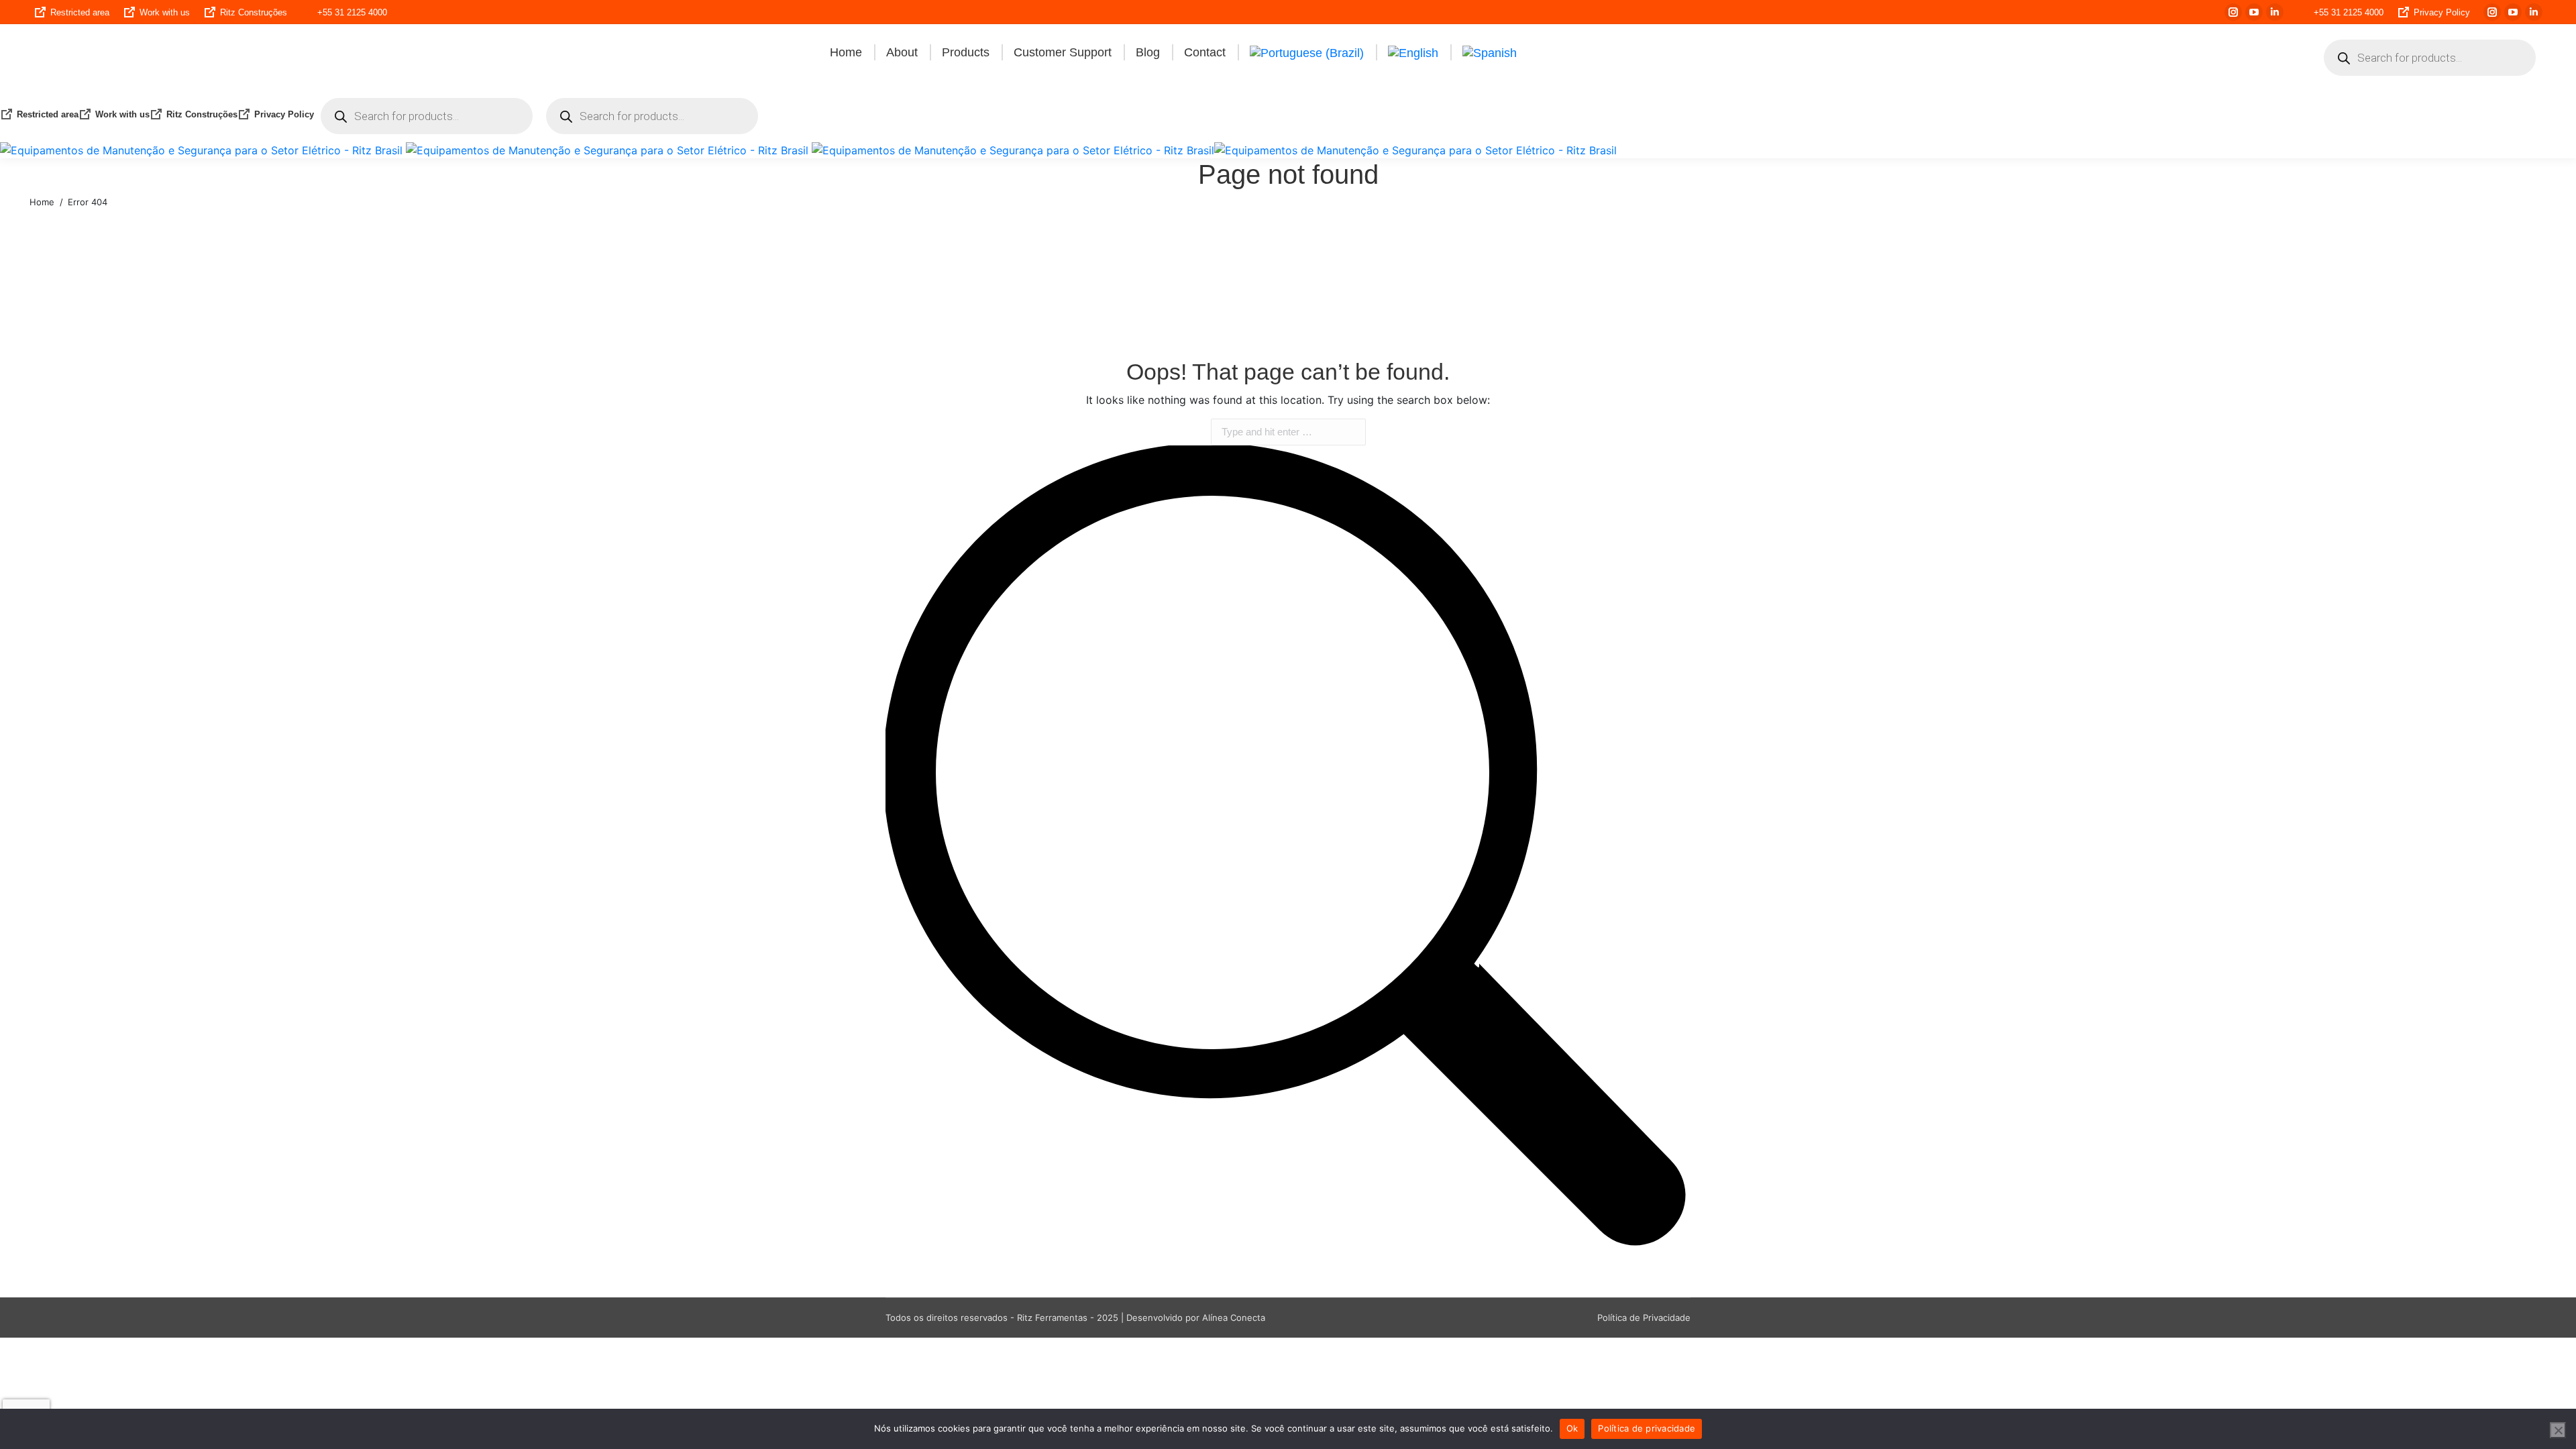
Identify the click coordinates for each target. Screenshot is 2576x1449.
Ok (1572, 1428)
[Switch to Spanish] (1490, 52)
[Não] (2558, 1430)
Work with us (165, 12)
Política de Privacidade (1644, 1318)
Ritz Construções (254, 12)
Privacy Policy (2442, 12)
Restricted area (80, 12)
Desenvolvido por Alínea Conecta (1196, 1318)
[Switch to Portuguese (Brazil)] (1307, 52)
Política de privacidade (1647, 1428)
